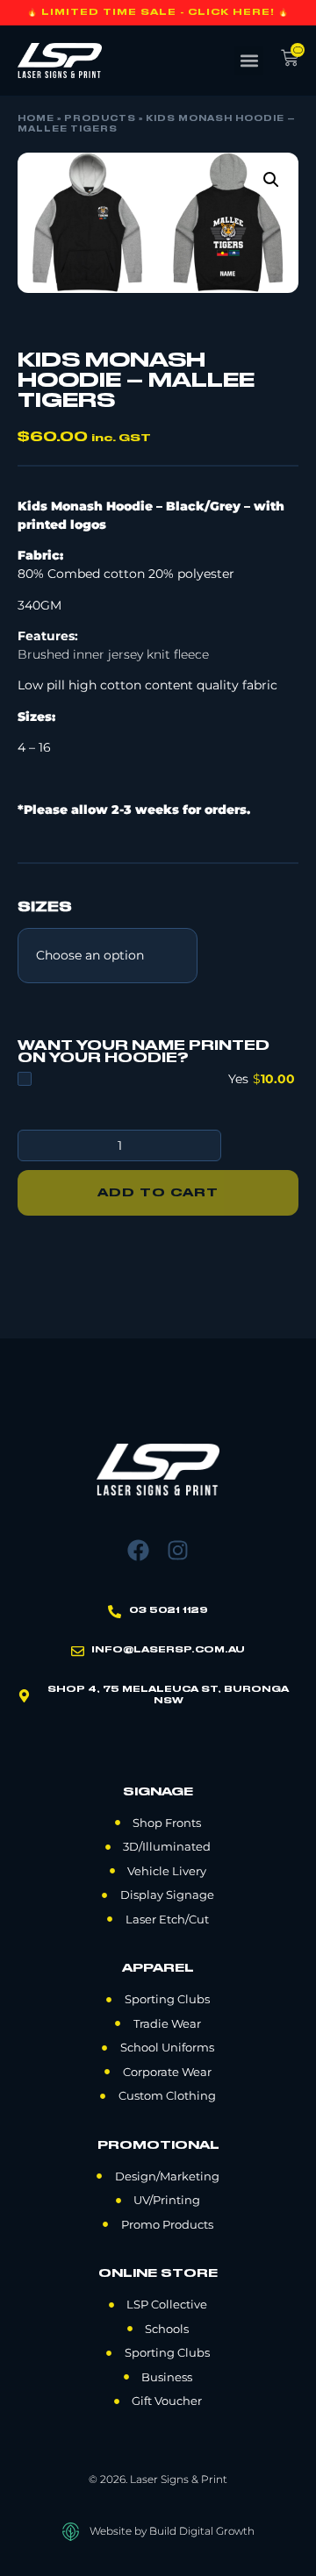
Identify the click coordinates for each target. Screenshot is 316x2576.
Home (36, 119)
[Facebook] (138, 1550)
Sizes (45, 908)
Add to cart (158, 1193)
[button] (249, 61)
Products (100, 119)
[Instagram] (178, 1550)
